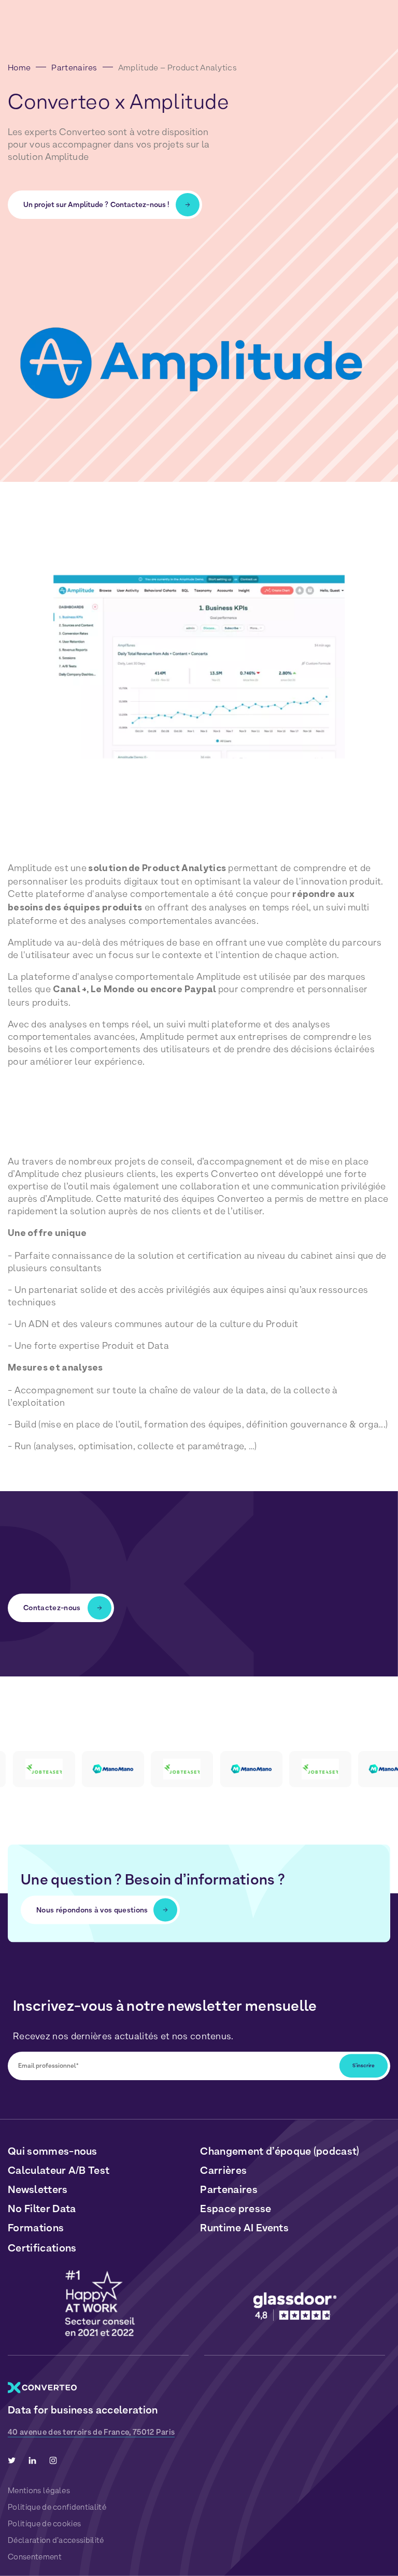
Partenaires (74, 68)
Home (19, 68)
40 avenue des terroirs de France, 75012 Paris (91, 2432)
